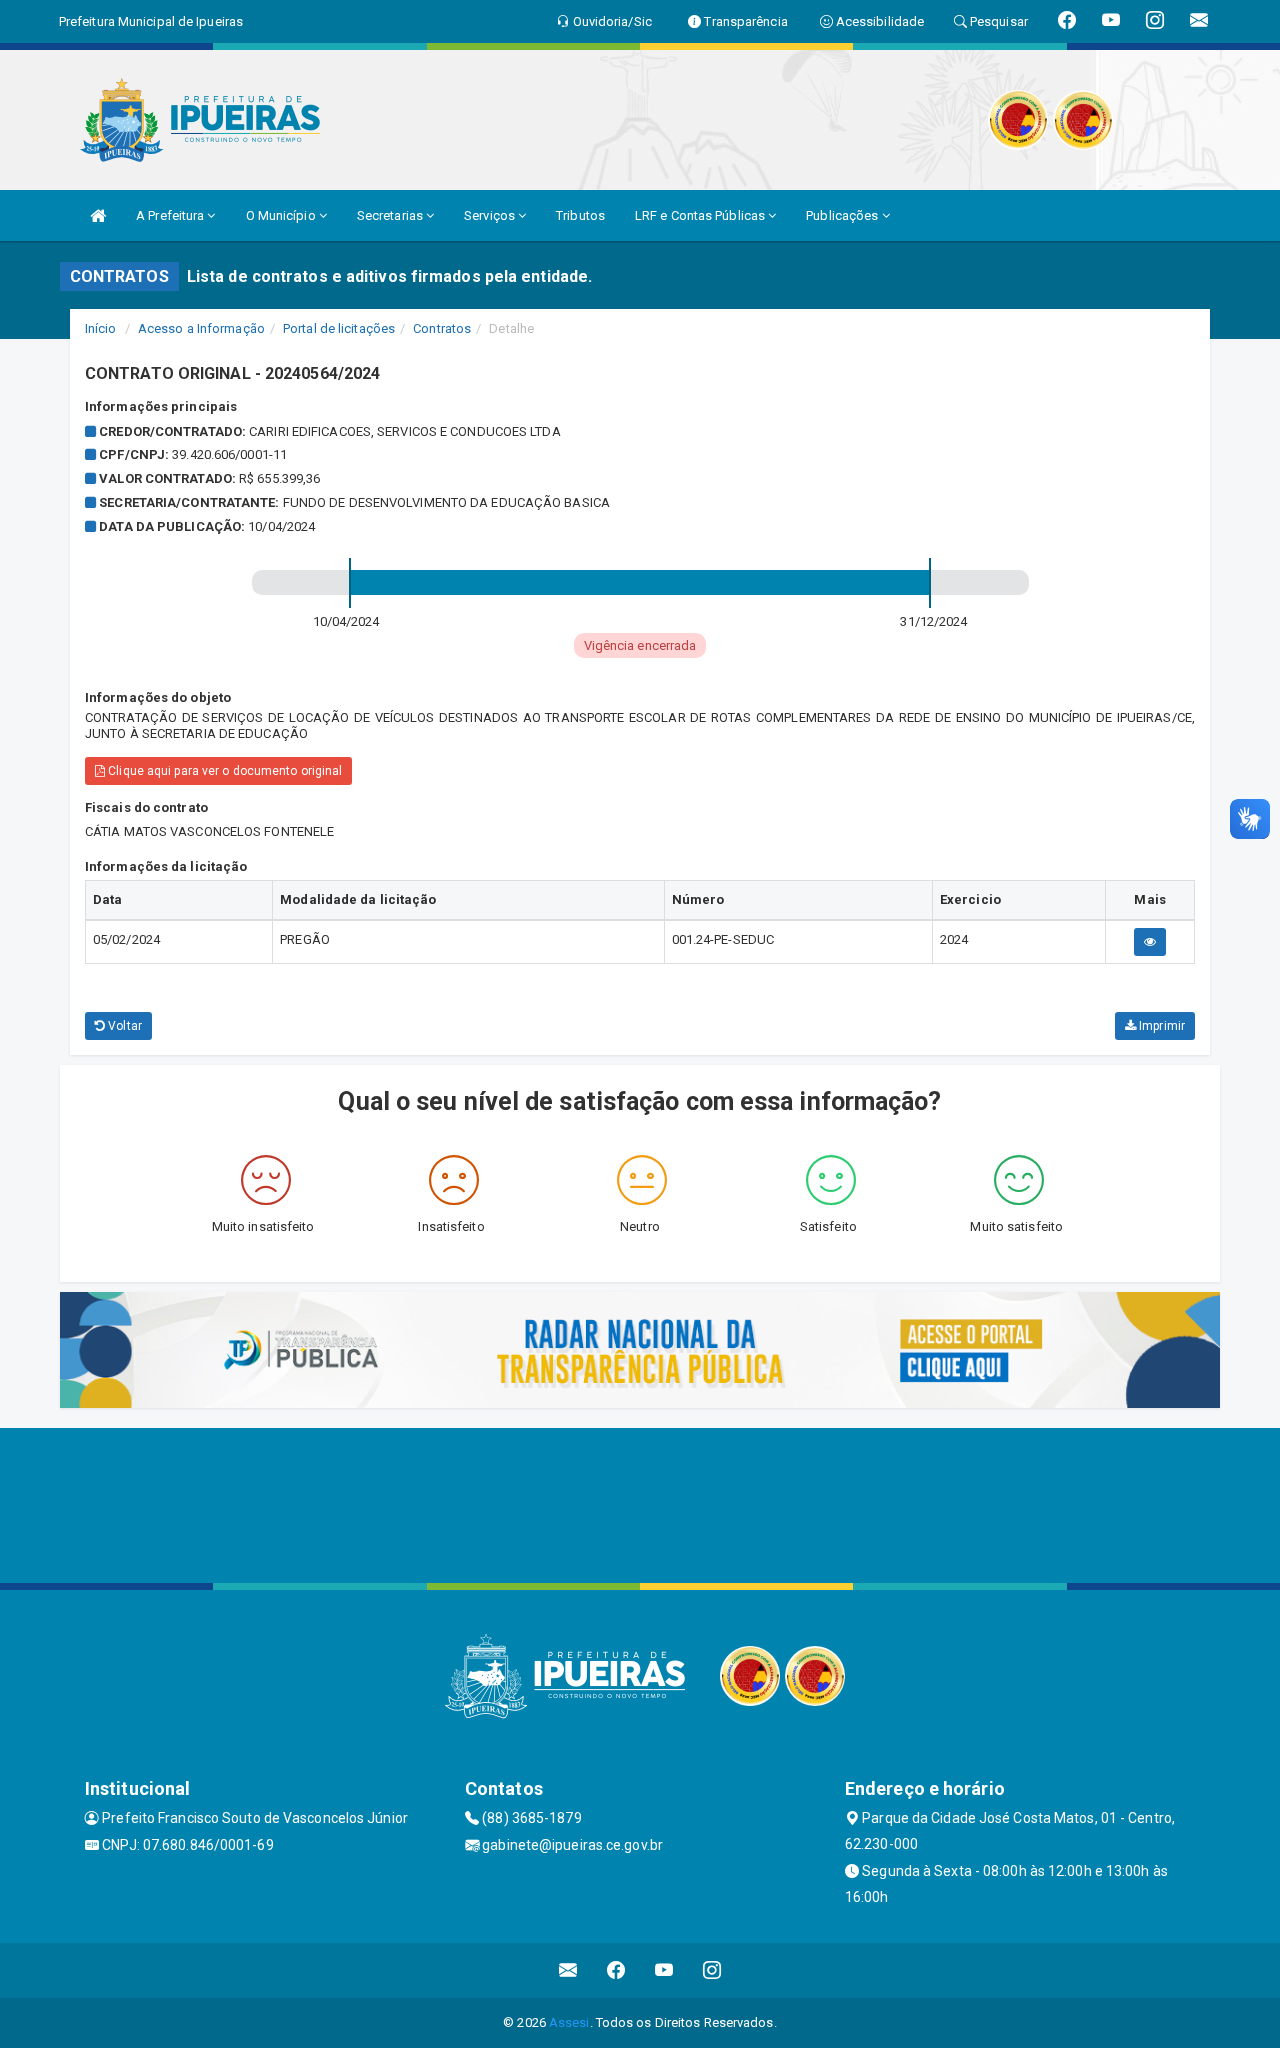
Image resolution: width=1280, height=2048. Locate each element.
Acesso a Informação (201, 328)
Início (101, 328)
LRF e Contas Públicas (701, 215)
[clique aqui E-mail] (568, 1970)
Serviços (491, 215)
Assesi (569, 2022)
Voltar (123, 1026)
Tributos (580, 215)
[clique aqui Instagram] (712, 1970)
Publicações (843, 215)
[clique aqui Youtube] (664, 1970)
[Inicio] (98, 215)
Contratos (442, 328)
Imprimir (1160, 1026)
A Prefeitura (171, 215)
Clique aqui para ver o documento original (223, 771)
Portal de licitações (339, 328)
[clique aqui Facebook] (616, 1970)
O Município (282, 215)
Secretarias (391, 215)
